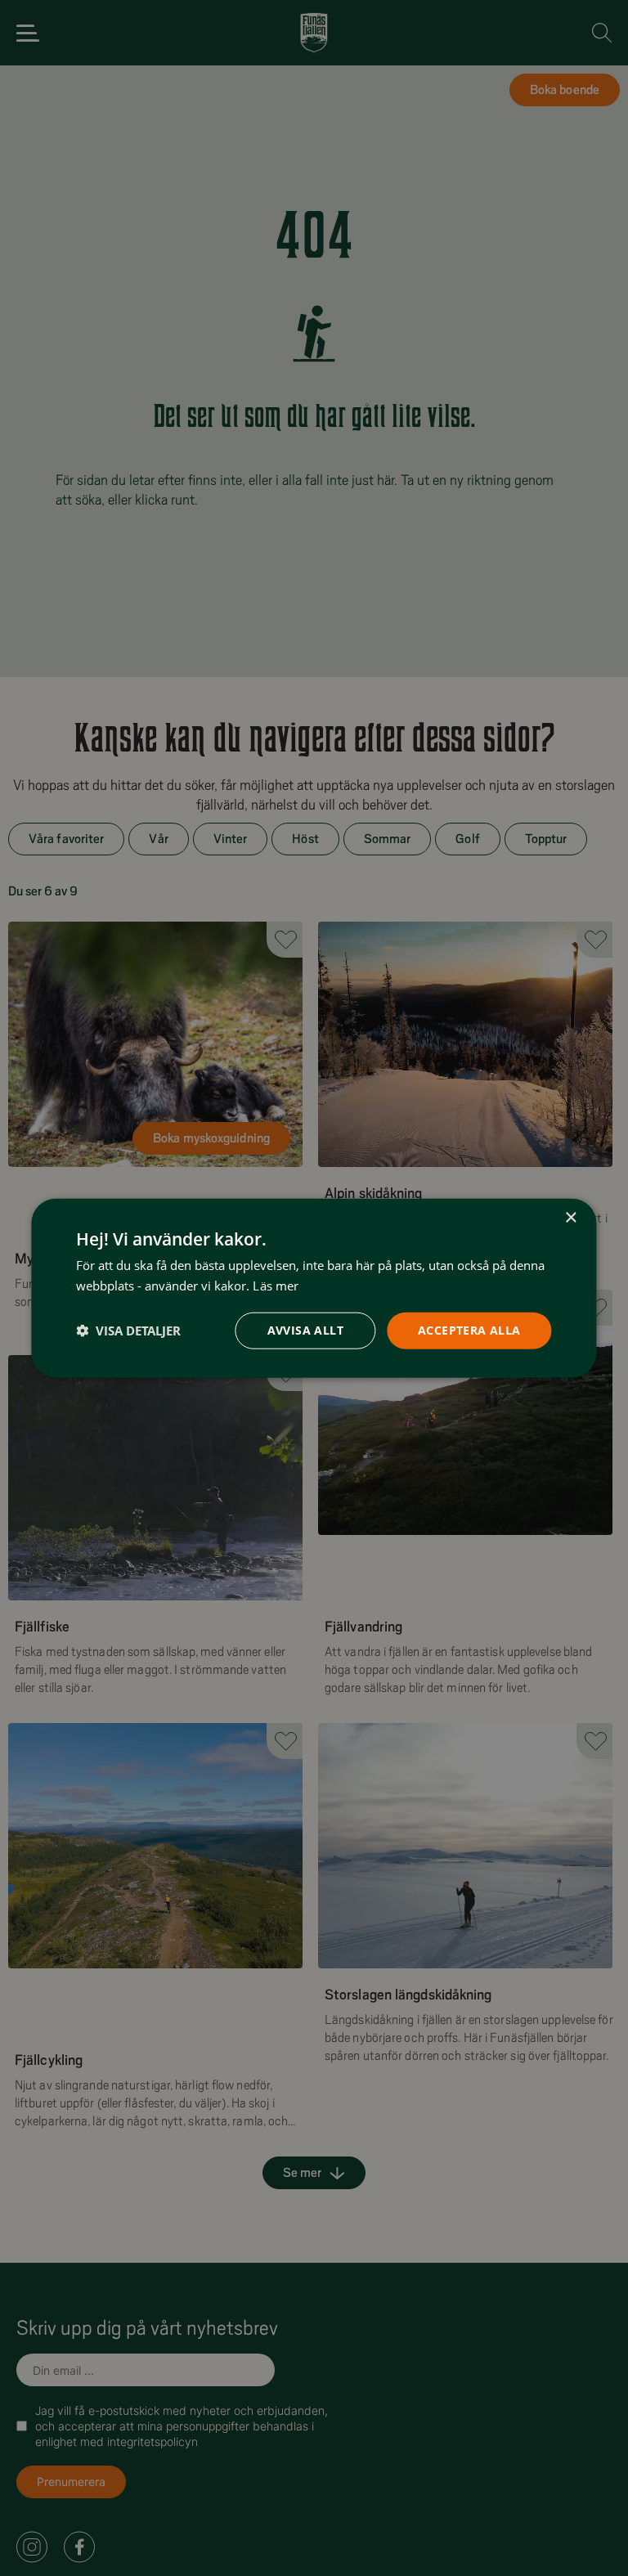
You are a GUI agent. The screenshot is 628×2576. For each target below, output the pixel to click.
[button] (128, 1331)
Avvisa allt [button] (305, 1330)
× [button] (570, 1218)
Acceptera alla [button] (469, 1330)
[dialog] (314, 1288)
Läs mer (276, 1286)
